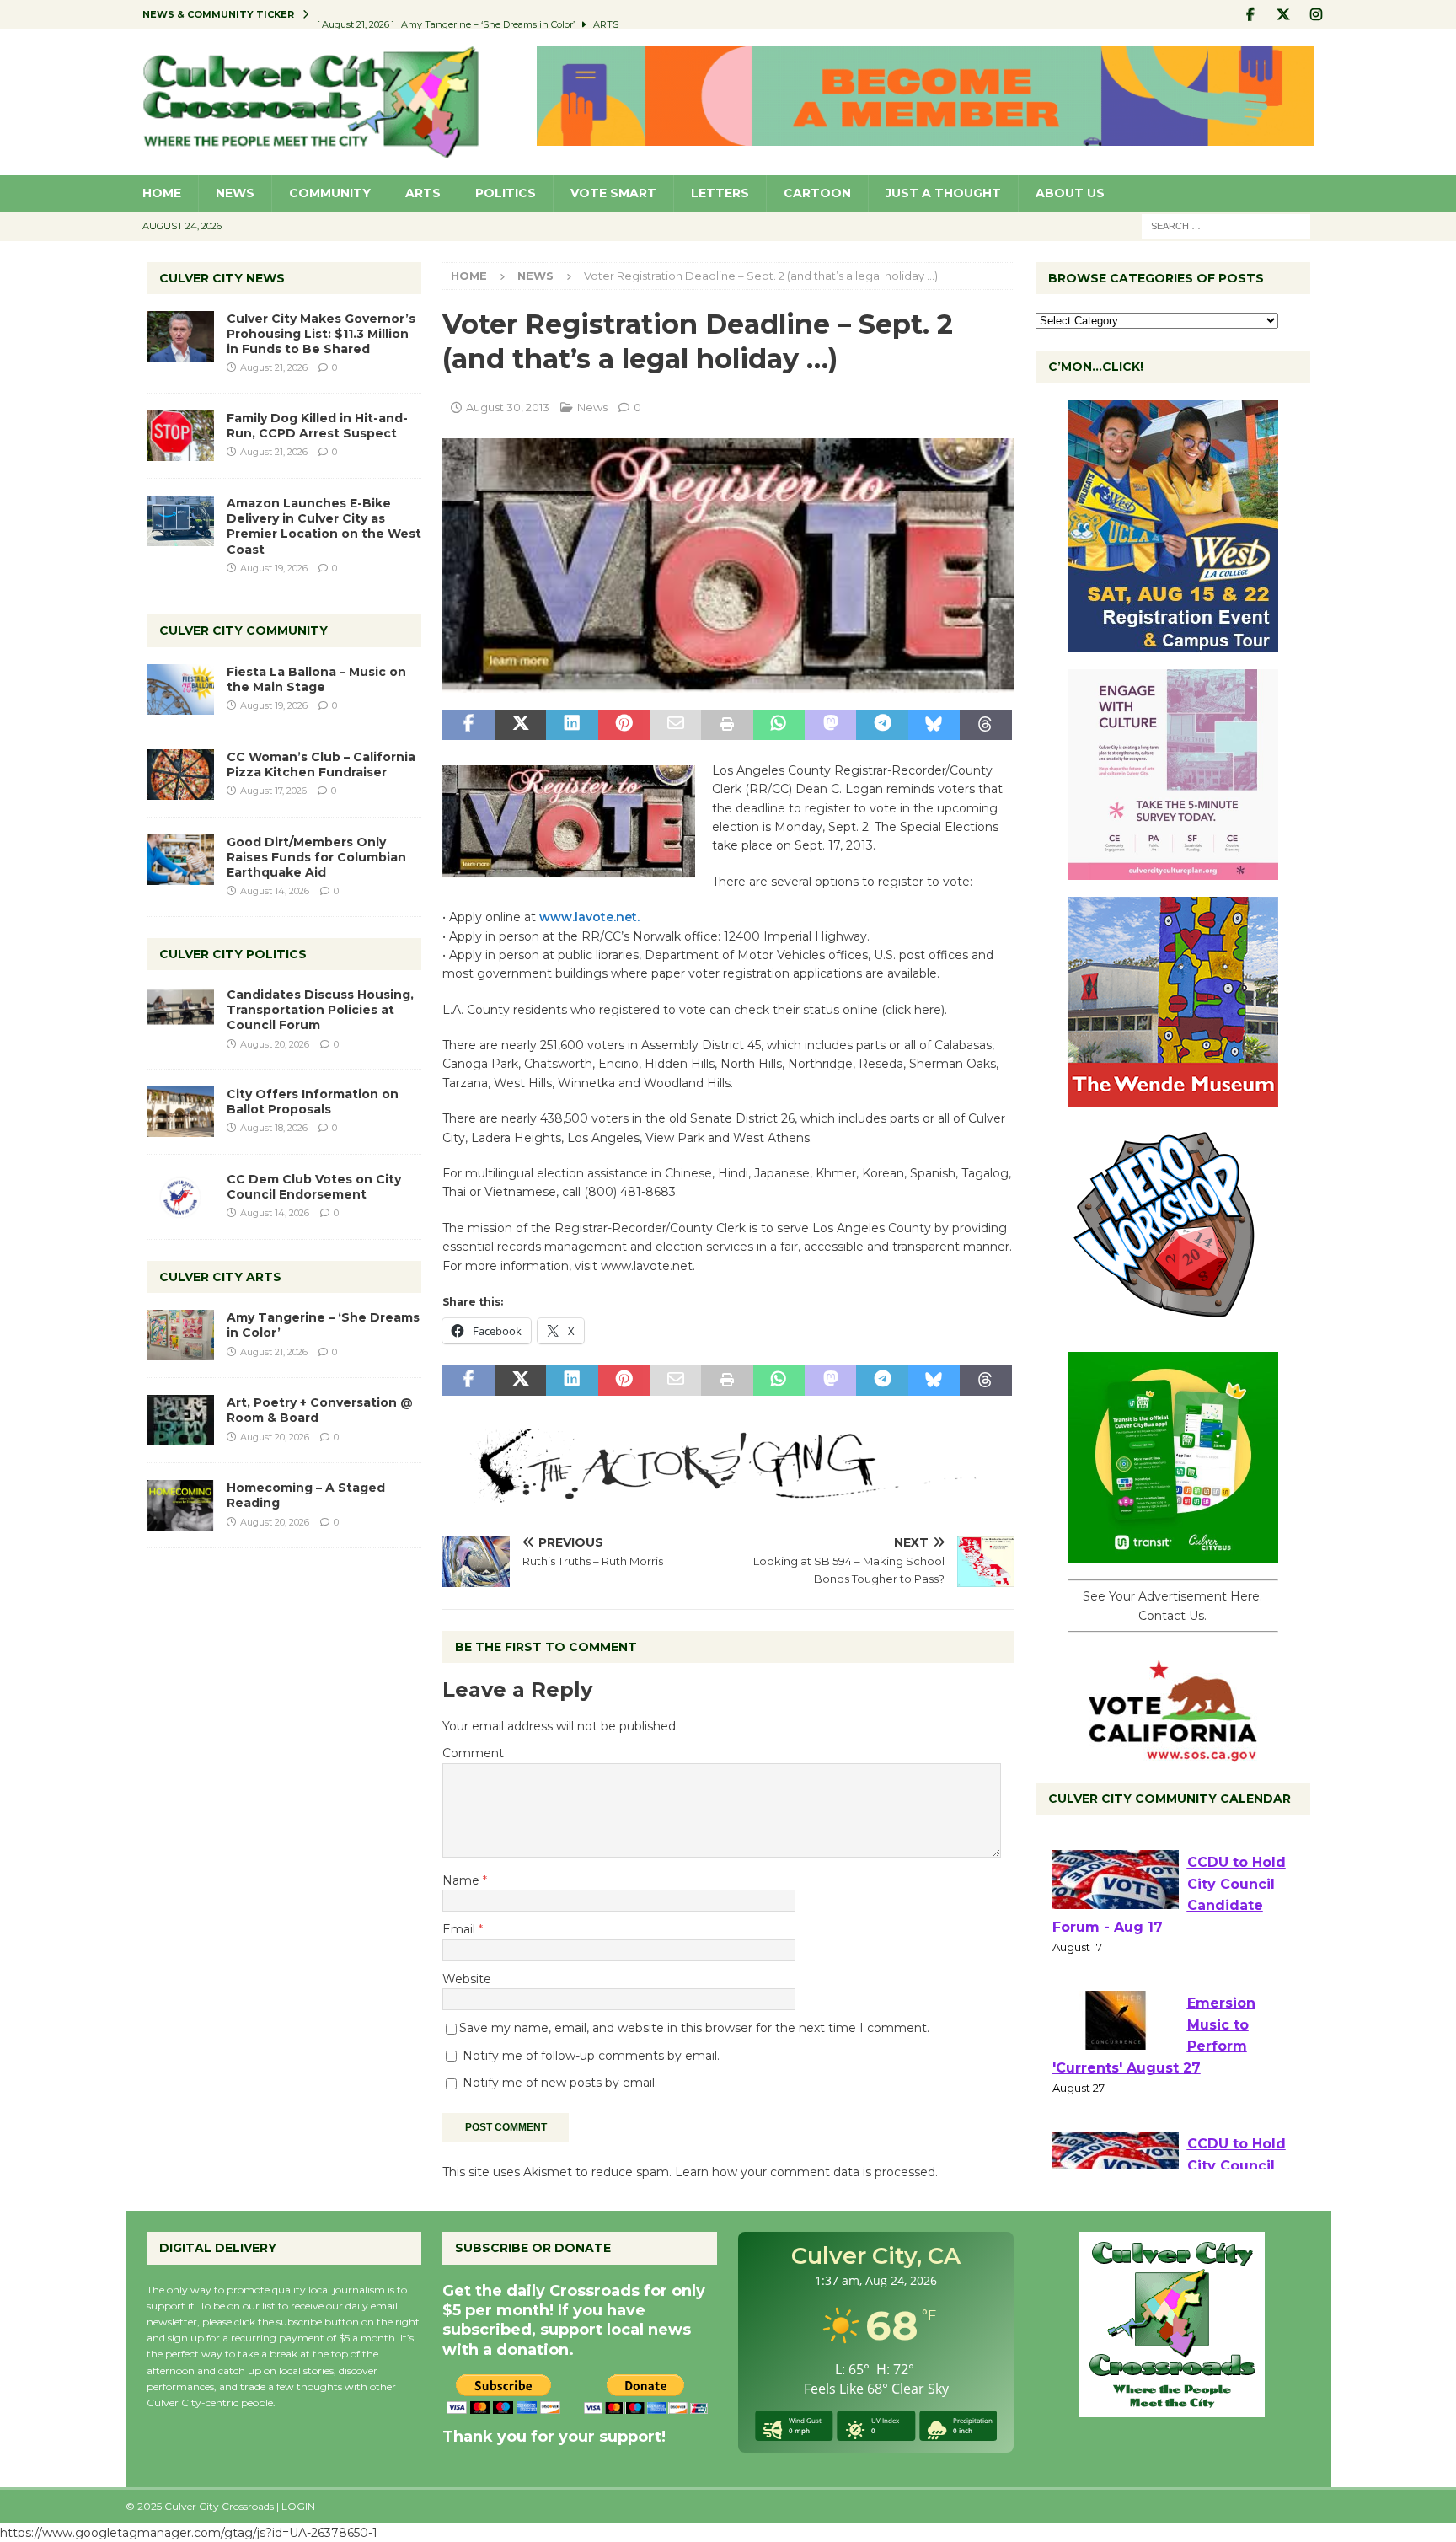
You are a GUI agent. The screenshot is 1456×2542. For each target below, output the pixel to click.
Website (467, 1979)
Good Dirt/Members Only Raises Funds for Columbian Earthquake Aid (316, 857)
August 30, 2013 (508, 407)
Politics (506, 193)
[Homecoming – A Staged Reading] (180, 1505)
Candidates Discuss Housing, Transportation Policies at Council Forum (320, 1010)
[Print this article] (727, 725)
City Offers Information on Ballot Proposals (313, 1102)
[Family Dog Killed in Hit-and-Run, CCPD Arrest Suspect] (180, 436)
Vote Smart (613, 193)
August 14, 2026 (275, 891)
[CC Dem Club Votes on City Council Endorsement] (180, 1197)
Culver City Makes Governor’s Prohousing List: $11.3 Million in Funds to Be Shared (321, 334)
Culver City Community (244, 630)
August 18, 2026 (274, 1128)
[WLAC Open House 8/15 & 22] (1173, 643)
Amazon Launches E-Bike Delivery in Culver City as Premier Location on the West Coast (324, 526)
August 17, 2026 (273, 791)
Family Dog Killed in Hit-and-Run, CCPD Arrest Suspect (317, 426)
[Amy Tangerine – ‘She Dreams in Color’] (180, 1335)
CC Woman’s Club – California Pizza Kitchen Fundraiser (321, 764)
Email (460, 1929)
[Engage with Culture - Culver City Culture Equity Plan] (1173, 871)
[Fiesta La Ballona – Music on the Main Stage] (180, 689)
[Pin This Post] (624, 725)
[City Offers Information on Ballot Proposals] (180, 1112)
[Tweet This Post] (520, 725)
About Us (1070, 193)
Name (463, 1880)
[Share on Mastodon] (830, 725)
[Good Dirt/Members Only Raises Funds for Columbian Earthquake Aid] (180, 860)
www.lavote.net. (589, 917)
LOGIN (298, 2506)
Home (162, 193)
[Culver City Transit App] (1173, 1553)
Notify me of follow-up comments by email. (591, 2056)
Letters (720, 193)
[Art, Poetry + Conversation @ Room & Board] (180, 1420)
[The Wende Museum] (1173, 1098)
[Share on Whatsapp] (779, 725)
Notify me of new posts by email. (560, 2083)
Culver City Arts (220, 1277)
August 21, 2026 (274, 367)
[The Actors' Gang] (728, 1494)
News (235, 193)
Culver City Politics (233, 954)
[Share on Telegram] (882, 725)
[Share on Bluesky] (934, 725)
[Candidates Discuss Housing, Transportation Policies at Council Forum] (180, 1012)
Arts (423, 193)
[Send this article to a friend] (675, 725)
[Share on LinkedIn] (572, 725)
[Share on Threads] (985, 725)
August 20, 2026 (275, 1044)
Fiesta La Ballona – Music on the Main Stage (316, 679)
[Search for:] (1226, 225)
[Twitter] (1284, 15)
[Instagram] (1317, 15)
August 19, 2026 (274, 568)
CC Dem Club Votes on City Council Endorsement (314, 1187)
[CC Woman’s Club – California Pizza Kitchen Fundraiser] (180, 775)
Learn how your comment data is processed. (806, 2172)
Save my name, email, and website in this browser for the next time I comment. (694, 2028)
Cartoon (817, 193)
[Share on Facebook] (468, 725)
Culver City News (222, 278)
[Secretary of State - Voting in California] (1173, 1752)
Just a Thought (943, 193)
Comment (473, 1753)
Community (330, 193)
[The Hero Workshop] (1173, 1326)
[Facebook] (1251, 15)
